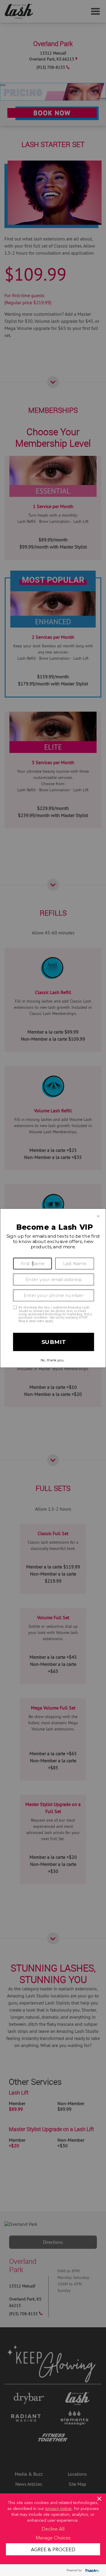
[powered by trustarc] (91, 2570)
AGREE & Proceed (53, 2549)
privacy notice (58, 2508)
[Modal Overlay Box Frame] (53, 1288)
